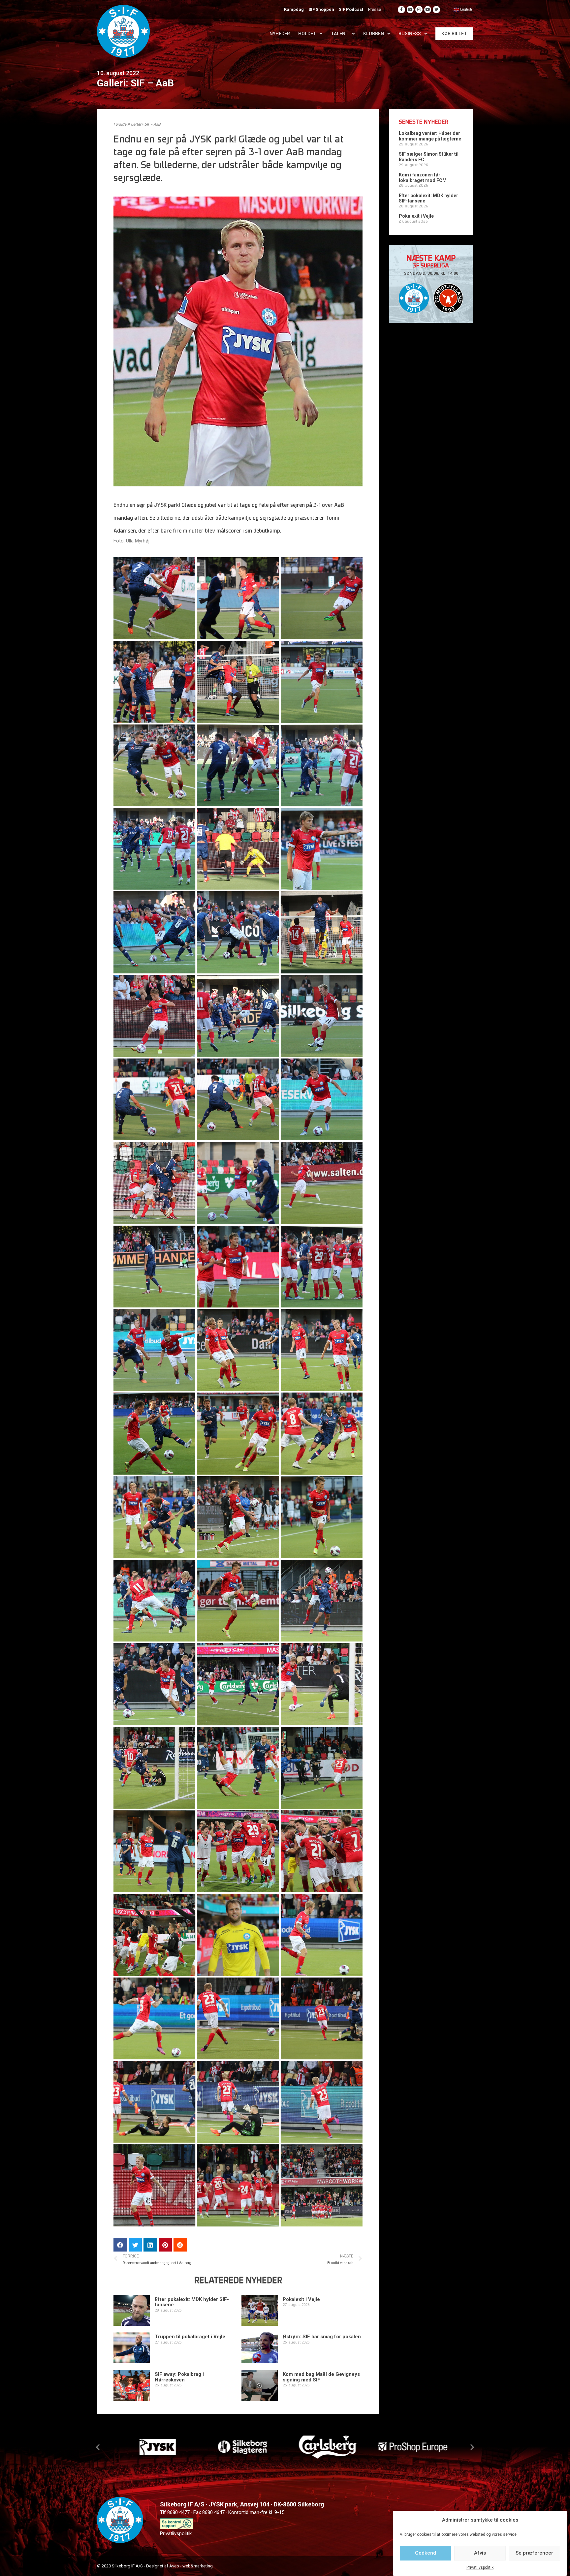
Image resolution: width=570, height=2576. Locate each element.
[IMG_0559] (322, 765)
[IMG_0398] (238, 598)
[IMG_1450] (322, 1684)
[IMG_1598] (238, 2102)
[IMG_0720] (154, 1016)
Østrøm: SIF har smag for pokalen (322, 2337)
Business (410, 34)
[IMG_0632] (322, 849)
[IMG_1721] (238, 1851)
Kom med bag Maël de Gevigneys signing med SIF (321, 2377)
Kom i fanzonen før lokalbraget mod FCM (423, 178)
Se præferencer (534, 2553)
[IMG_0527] (154, 765)
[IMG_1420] (238, 1684)
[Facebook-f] (401, 10)
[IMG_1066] (238, 1517)
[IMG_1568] (154, 1851)
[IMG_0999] (238, 1433)
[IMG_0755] (322, 1016)
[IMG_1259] (238, 1601)
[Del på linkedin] (150, 2245)
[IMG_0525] (322, 682)
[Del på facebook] (120, 2245)
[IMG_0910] (154, 1350)
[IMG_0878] (322, 1183)
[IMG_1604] (322, 2102)
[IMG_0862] (238, 1183)
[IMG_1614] (238, 2185)
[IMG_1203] (154, 1601)
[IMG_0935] (238, 1350)
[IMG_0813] (238, 1099)
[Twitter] (436, 10)
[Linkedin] (410, 10)
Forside (120, 125)
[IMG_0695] (322, 932)
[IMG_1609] (154, 2185)
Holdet (307, 34)
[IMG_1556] (322, 1768)
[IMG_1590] (238, 2018)
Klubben (374, 34)
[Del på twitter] (135, 2245)
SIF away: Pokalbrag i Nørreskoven (179, 2377)
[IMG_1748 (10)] (154, 1935)
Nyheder (280, 34)
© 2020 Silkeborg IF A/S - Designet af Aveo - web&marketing (155, 2566)
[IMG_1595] (322, 2018)
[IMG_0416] (322, 598)
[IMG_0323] (154, 598)
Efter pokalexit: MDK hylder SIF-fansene (192, 2302)
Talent (340, 34)
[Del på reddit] (180, 2245)
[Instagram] (419, 10)
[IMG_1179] (322, 1517)
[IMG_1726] (322, 1851)
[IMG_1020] (154, 1517)
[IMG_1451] (154, 1768)
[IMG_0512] (238, 682)
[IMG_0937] (322, 1350)
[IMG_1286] (322, 1601)
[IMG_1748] (238, 1935)
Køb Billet (454, 34)
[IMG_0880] (154, 1267)
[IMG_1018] (322, 1433)
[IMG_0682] (238, 932)
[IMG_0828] (322, 1099)
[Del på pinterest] (165, 2245)
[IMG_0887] (238, 1267)
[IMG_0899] (322, 1267)
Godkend (426, 2553)
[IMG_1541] (238, 1768)
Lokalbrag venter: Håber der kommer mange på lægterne (430, 136)
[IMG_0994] (154, 1433)
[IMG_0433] (154, 682)
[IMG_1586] (322, 1935)
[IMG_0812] (154, 1099)
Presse (375, 9)
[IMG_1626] (322, 2185)
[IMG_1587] (154, 2018)
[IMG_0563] (154, 849)
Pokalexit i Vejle (301, 2299)
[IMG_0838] (154, 1183)
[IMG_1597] (154, 2102)
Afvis (480, 2553)
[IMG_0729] (238, 1016)
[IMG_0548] (238, 765)
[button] (98, 2447)
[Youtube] (428, 10)
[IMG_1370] (154, 1684)
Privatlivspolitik (480, 2567)
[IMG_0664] (154, 932)
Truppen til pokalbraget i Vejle (190, 2337)
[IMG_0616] (238, 849)
